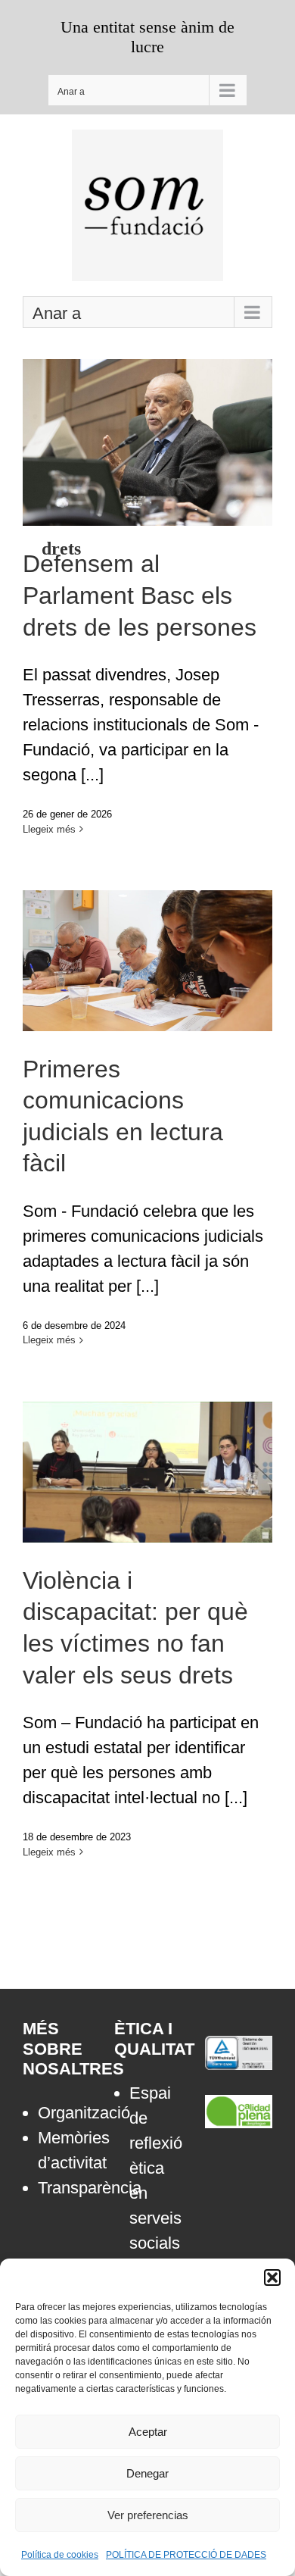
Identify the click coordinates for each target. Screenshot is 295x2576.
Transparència (64, 2188)
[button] (272, 2277)
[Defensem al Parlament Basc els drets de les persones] (147, 442)
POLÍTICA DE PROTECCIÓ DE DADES (186, 2555)
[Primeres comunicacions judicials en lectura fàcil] (147, 960)
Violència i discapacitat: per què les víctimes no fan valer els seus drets (148, 1438)
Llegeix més (49, 829)
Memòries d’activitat (64, 2150)
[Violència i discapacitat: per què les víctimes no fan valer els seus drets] (147, 1472)
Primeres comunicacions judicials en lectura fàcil (148, 937)
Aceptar (148, 2432)
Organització (64, 2113)
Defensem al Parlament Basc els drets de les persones (148, 410)
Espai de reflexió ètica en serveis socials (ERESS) (155, 2181)
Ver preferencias (148, 2515)
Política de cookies (60, 2555)
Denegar (147, 2473)
